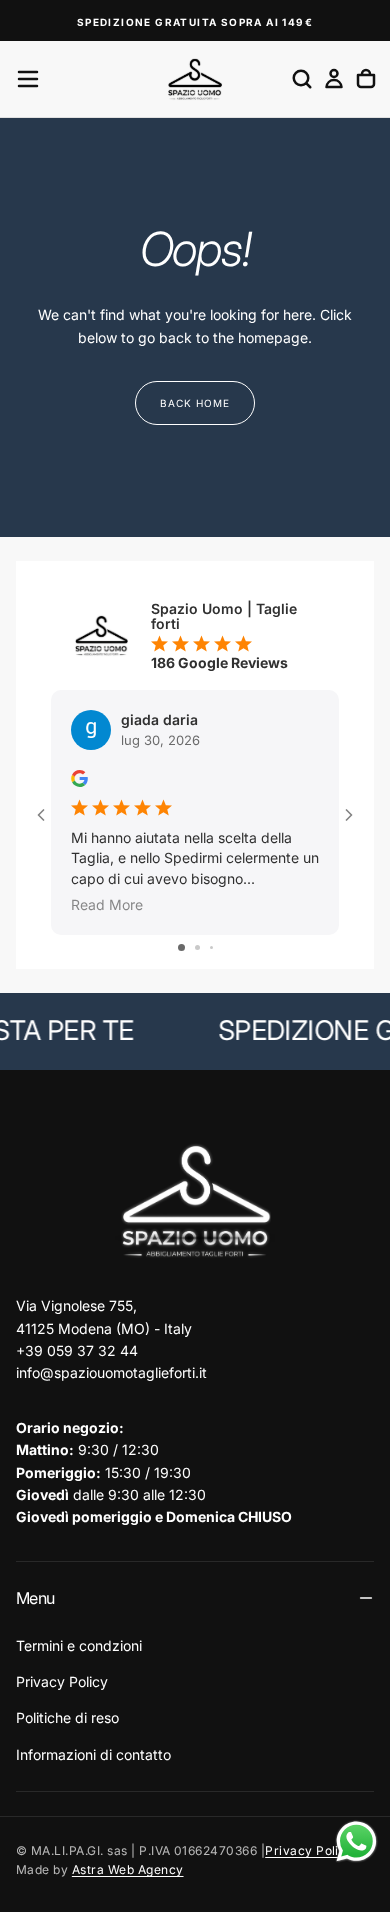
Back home (195, 403)
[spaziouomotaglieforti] (195, 1202)
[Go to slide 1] (181, 947)
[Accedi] (334, 79)
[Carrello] (366, 79)
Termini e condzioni (79, 1645)
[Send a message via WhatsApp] (356, 1841)
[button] (28, 79)
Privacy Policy (62, 1681)
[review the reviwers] (79, 778)
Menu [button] (35, 1598)
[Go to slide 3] (211, 947)
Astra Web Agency (128, 1869)
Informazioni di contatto (93, 1754)
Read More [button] (107, 904)
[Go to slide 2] (197, 947)
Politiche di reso (67, 1717)
